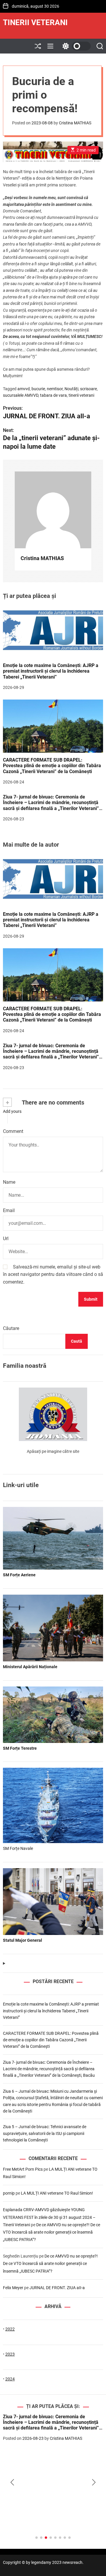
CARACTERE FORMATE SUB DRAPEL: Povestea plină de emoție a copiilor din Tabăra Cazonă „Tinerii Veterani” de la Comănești (52, 766)
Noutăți (71, 389)
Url (6, 1239)
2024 (10, 2379)
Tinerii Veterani (35, 22)
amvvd (24, 389)
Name (9, 1182)
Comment (13, 1131)
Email (9, 1210)
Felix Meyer (13, 2288)
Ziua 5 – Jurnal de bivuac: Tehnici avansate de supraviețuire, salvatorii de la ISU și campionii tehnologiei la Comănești (45, 2133)
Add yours (12, 1111)
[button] (12, 2482)
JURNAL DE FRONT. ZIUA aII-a (58, 2288)
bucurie (38, 389)
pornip (9, 2193)
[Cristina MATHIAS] (53, 510)
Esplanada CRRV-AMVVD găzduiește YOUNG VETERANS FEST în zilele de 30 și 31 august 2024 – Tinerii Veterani (49, 2217)
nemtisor (55, 389)
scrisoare (88, 389)
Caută (77, 1341)
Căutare (11, 1328)
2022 (10, 2329)
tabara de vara (53, 395)
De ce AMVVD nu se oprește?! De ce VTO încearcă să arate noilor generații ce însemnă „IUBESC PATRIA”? (52, 2232)
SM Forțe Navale (18, 1848)
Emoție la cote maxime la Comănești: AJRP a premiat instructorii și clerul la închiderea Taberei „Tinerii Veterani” (51, 671)
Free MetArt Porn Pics (23, 2169)
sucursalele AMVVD (21, 395)
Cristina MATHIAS (75, 123)
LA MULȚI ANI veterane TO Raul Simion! (57, 2193)
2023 (10, 2354)
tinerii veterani (81, 395)
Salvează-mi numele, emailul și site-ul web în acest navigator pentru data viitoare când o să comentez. (53, 1274)
